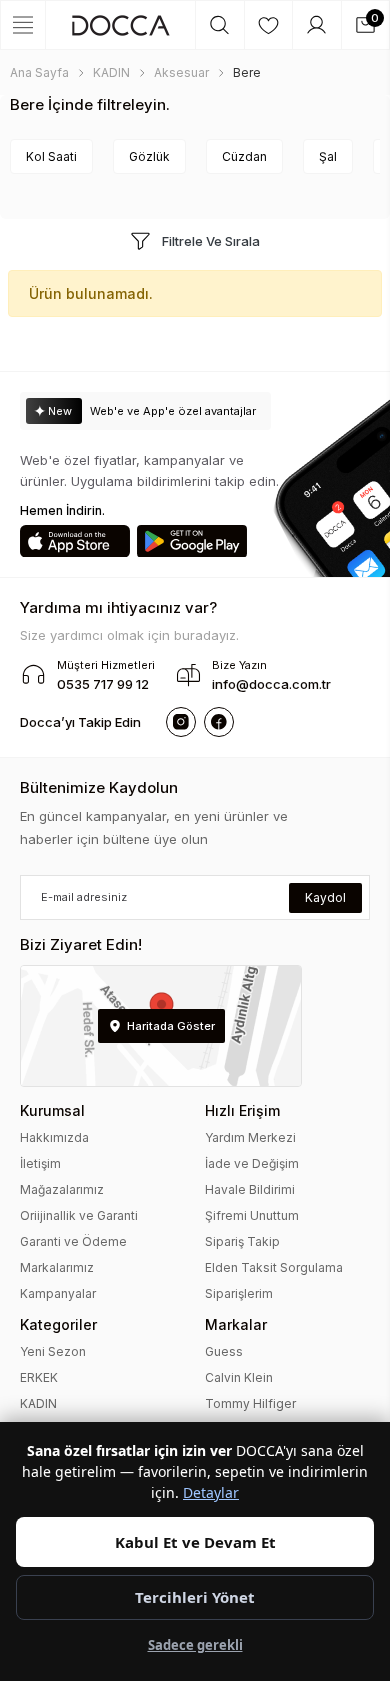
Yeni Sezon (53, 1351)
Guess (224, 1351)
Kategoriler (58, 1324)
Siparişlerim (239, 1293)
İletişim (40, 1163)
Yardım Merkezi (250, 1137)
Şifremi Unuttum (252, 1215)
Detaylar (211, 1492)
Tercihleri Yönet (195, 1597)
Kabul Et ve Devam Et (195, 1542)
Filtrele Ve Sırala (211, 241)
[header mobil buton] (120, 25)
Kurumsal (52, 1110)
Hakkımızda (54, 1137)
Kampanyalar (58, 1293)
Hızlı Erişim (242, 1110)
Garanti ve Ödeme (73, 1241)
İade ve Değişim (252, 1163)
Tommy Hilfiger (250, 1403)
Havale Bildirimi (250, 1189)
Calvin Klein (239, 1377)
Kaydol (325, 897)
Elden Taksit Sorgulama (274, 1267)
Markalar (236, 1324)
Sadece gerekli (195, 1645)
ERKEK (39, 1377)
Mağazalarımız (62, 1189)
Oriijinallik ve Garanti (79, 1215)
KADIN (38, 1403)
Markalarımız (57, 1267)
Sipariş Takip (242, 1241)
